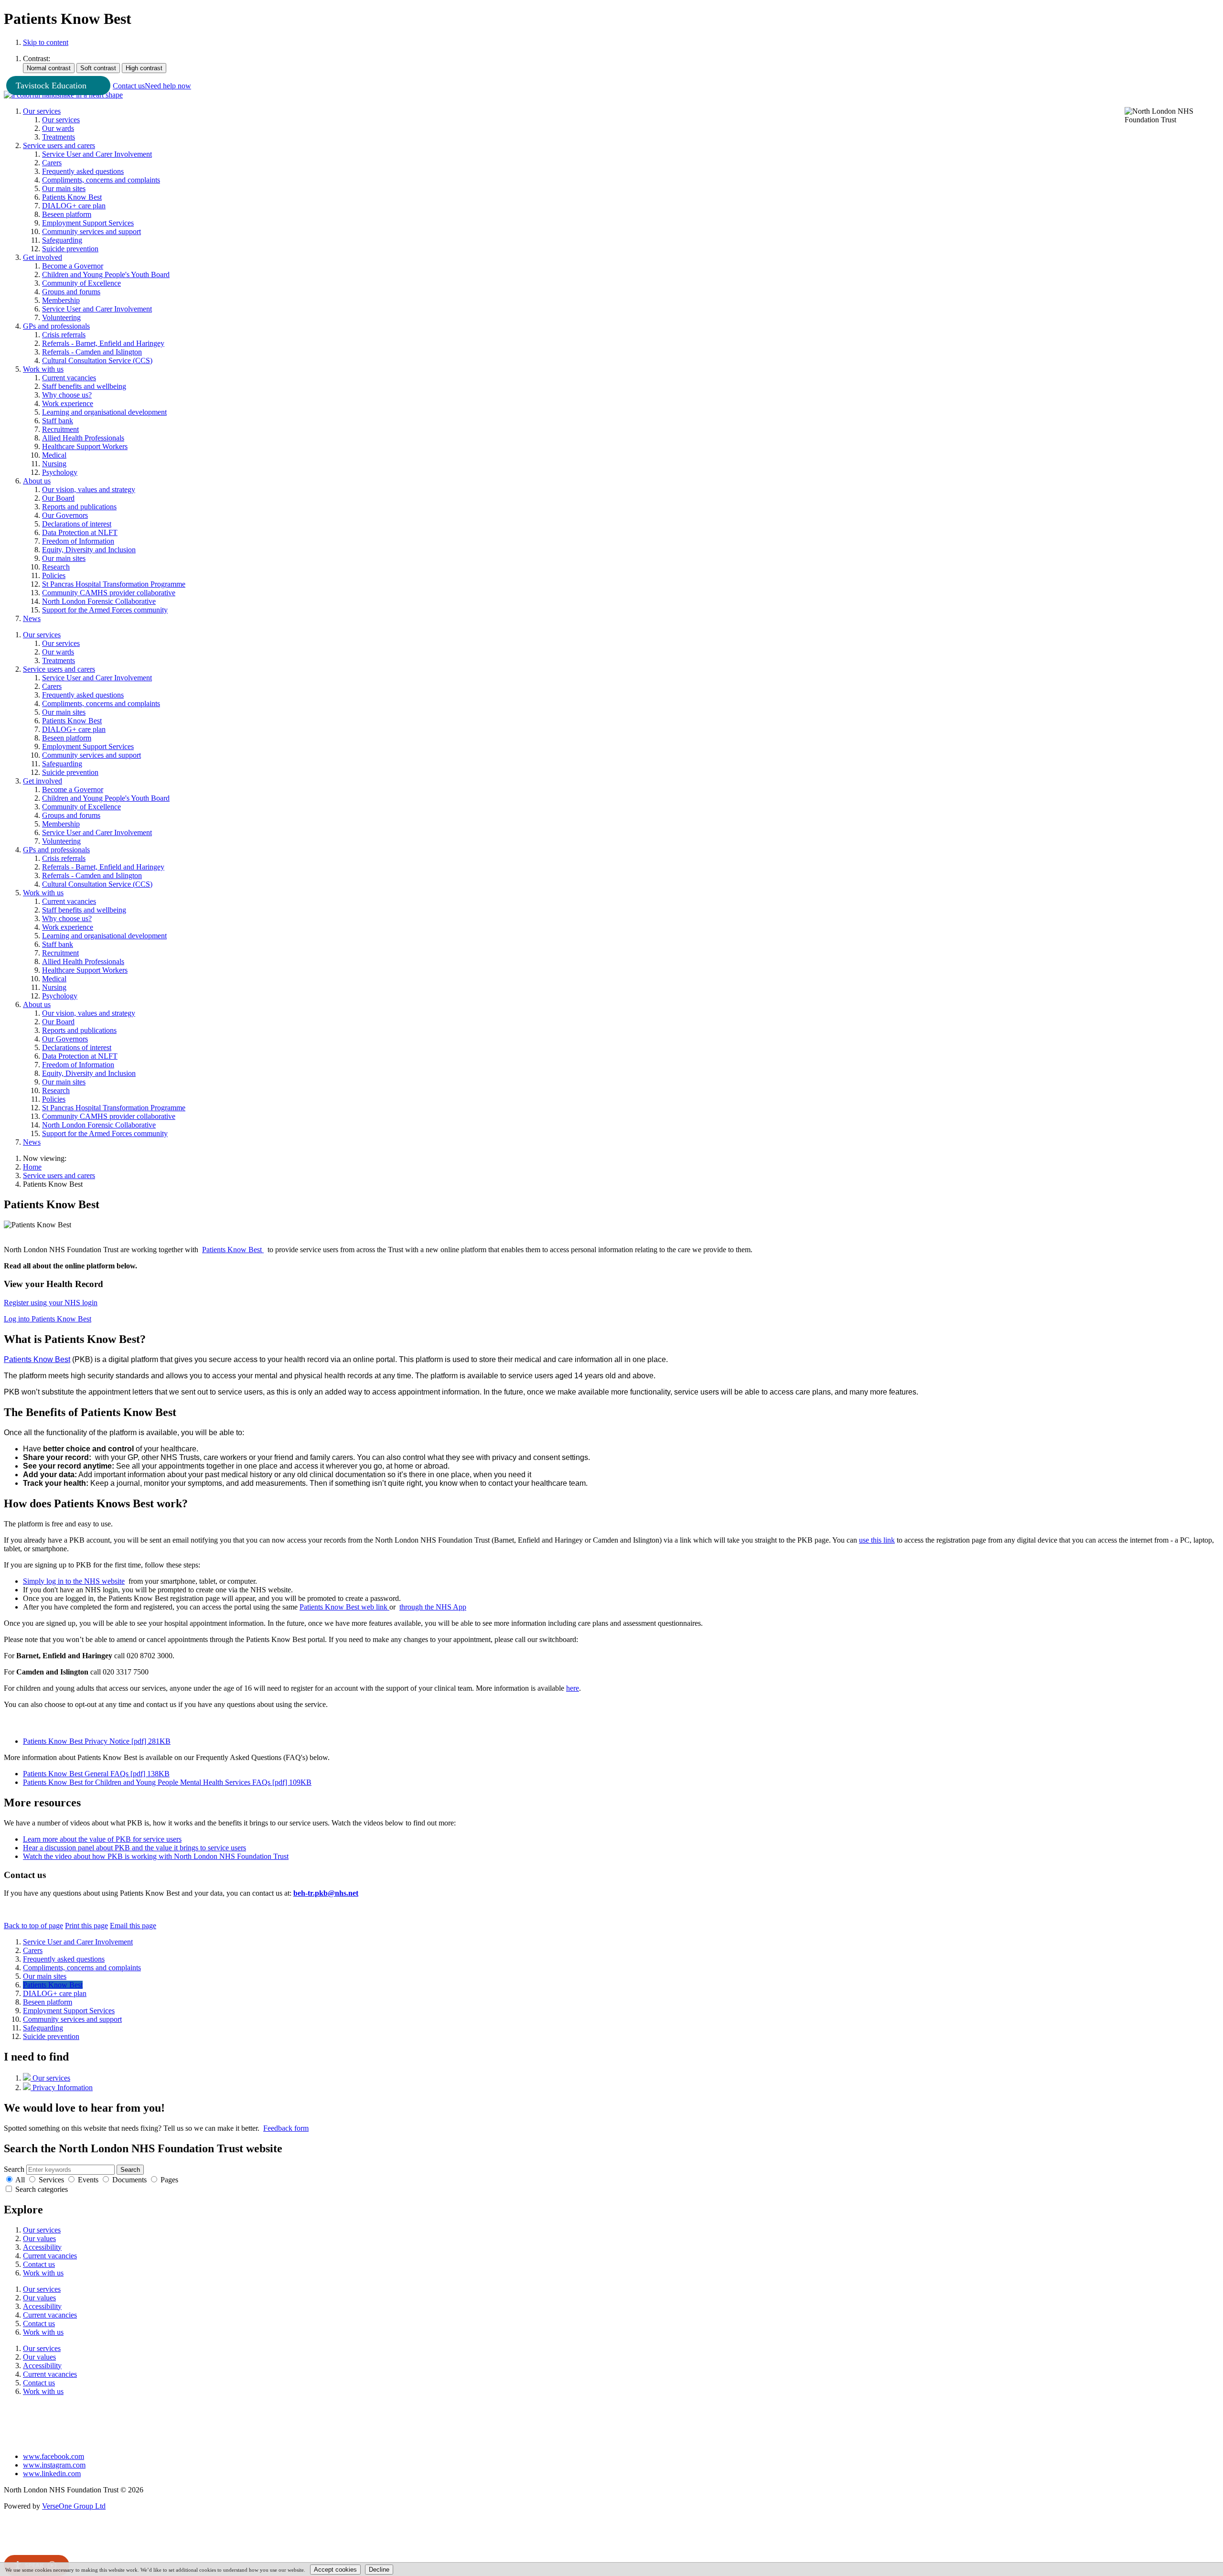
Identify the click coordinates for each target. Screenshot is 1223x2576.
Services (51, 2180)
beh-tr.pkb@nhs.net (326, 1893)
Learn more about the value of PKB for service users (102, 1839)
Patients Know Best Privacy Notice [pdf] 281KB (97, 1741)
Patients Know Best (37, 1359)
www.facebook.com (54, 2456)
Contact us (129, 86)
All (20, 2180)
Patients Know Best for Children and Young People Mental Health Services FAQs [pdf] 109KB (167, 1782)
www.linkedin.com (52, 2474)
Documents (129, 2180)
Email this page (133, 1926)
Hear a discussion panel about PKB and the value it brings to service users (134, 1848)
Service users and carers (59, 1175)
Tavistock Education (51, 86)
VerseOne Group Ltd (74, 2506)
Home (32, 1167)
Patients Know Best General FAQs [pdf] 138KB (96, 1774)
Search (14, 2169)
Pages (169, 2180)
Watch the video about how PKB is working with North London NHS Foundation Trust (156, 1856)
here (573, 1688)
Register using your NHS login (51, 1303)
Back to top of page (33, 1926)
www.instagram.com (54, 2465)
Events (88, 2180)
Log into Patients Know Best (48, 1319)
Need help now (168, 86)
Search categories (42, 2189)
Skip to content (46, 42)
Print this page (86, 1926)
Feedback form (286, 2128)
